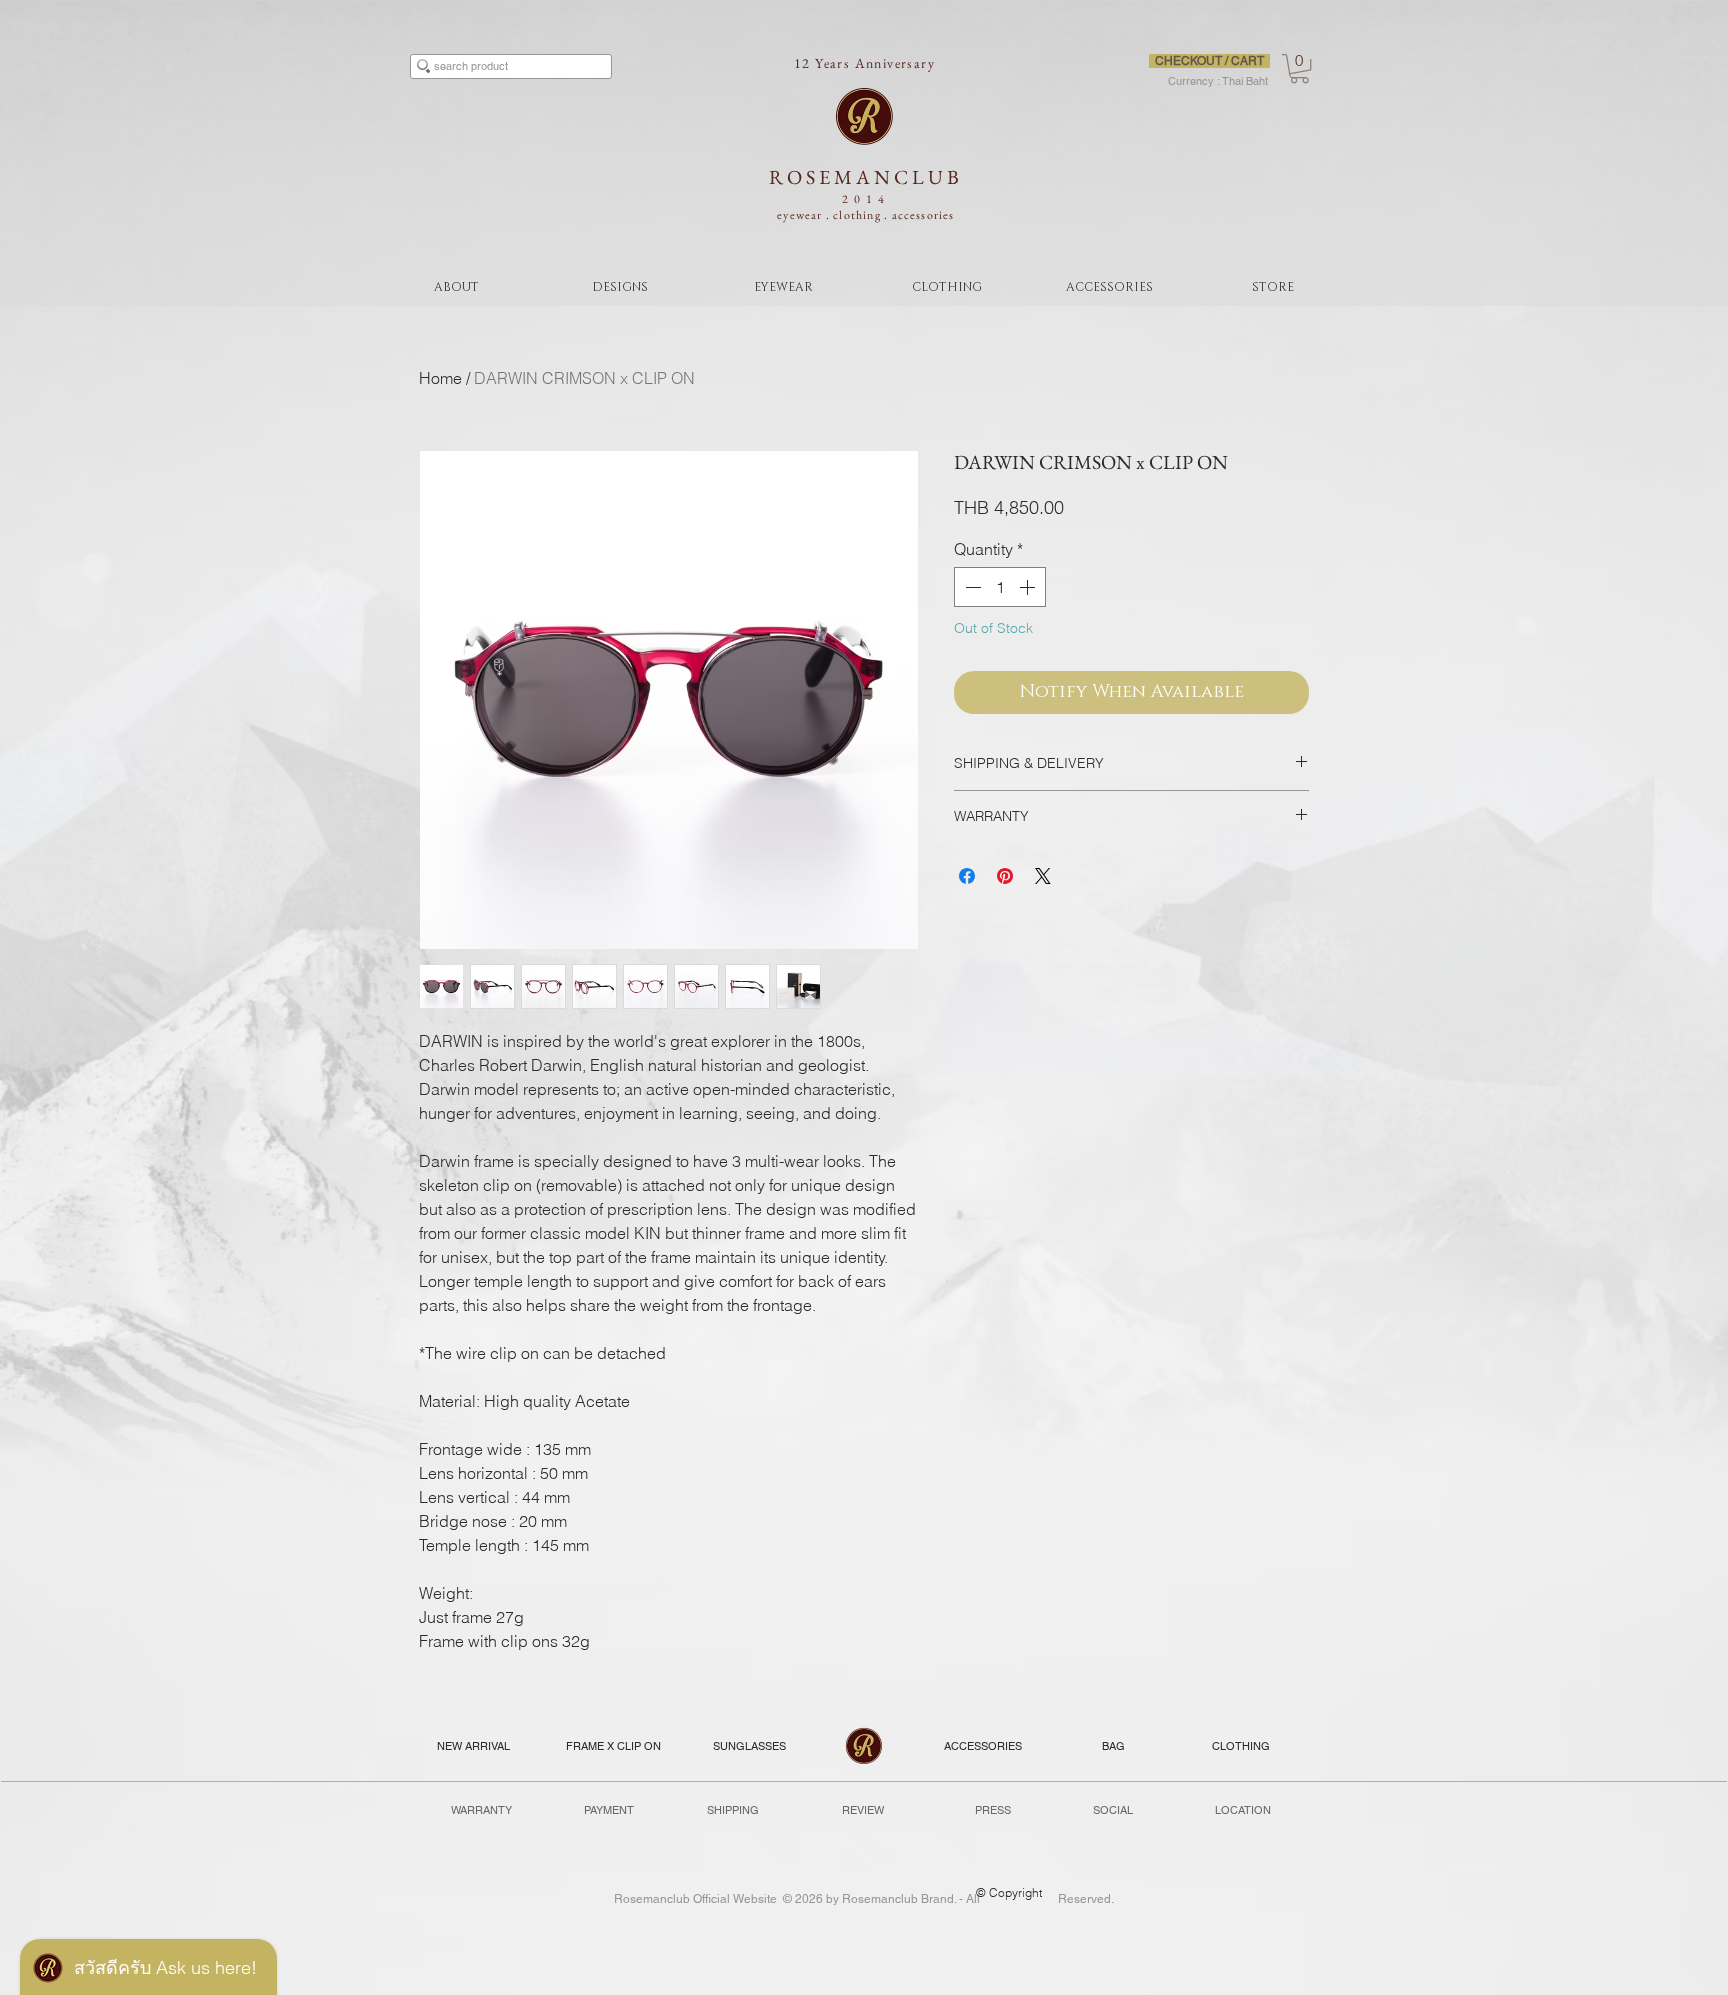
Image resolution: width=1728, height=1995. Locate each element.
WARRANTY (481, 1810)
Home (440, 378)
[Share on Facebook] (967, 876)
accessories (923, 215)
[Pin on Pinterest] (1005, 876)
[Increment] (1029, 587)
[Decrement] (971, 587)
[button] (1299, 68)
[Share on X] (1043, 876)
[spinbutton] (1000, 587)
